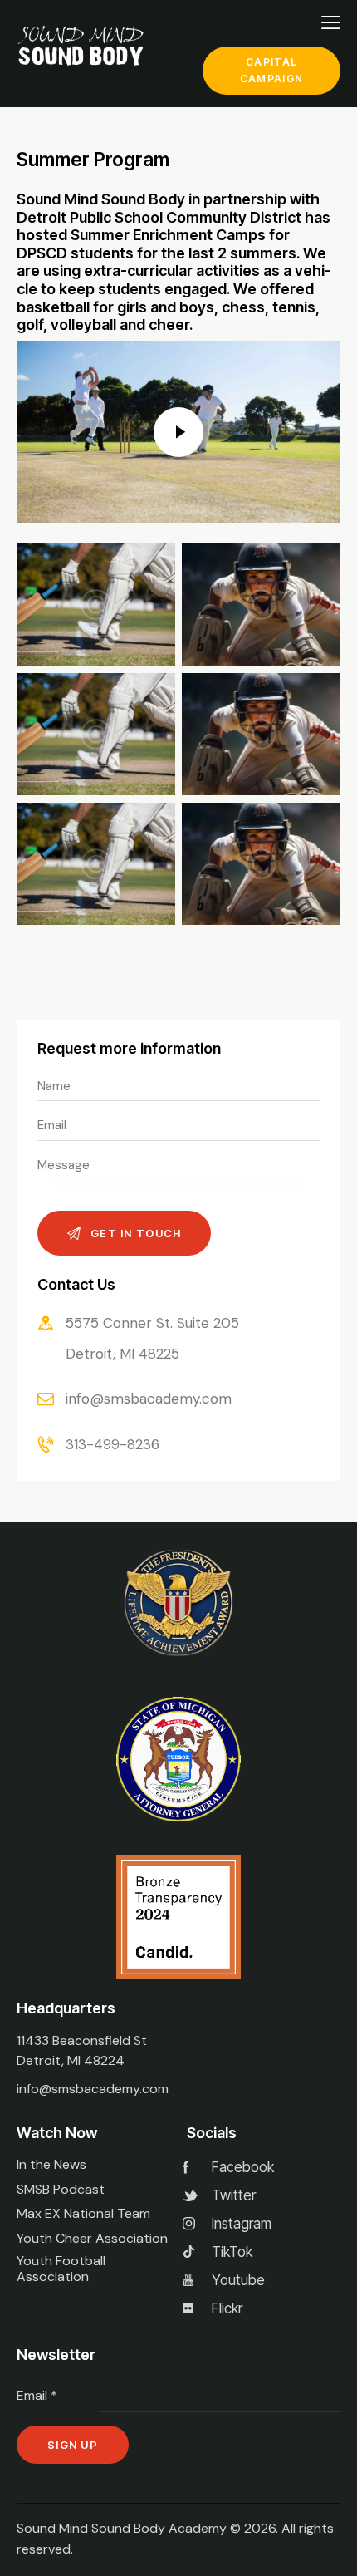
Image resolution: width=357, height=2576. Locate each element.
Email (37, 2395)
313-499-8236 (112, 1444)
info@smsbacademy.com (149, 1399)
